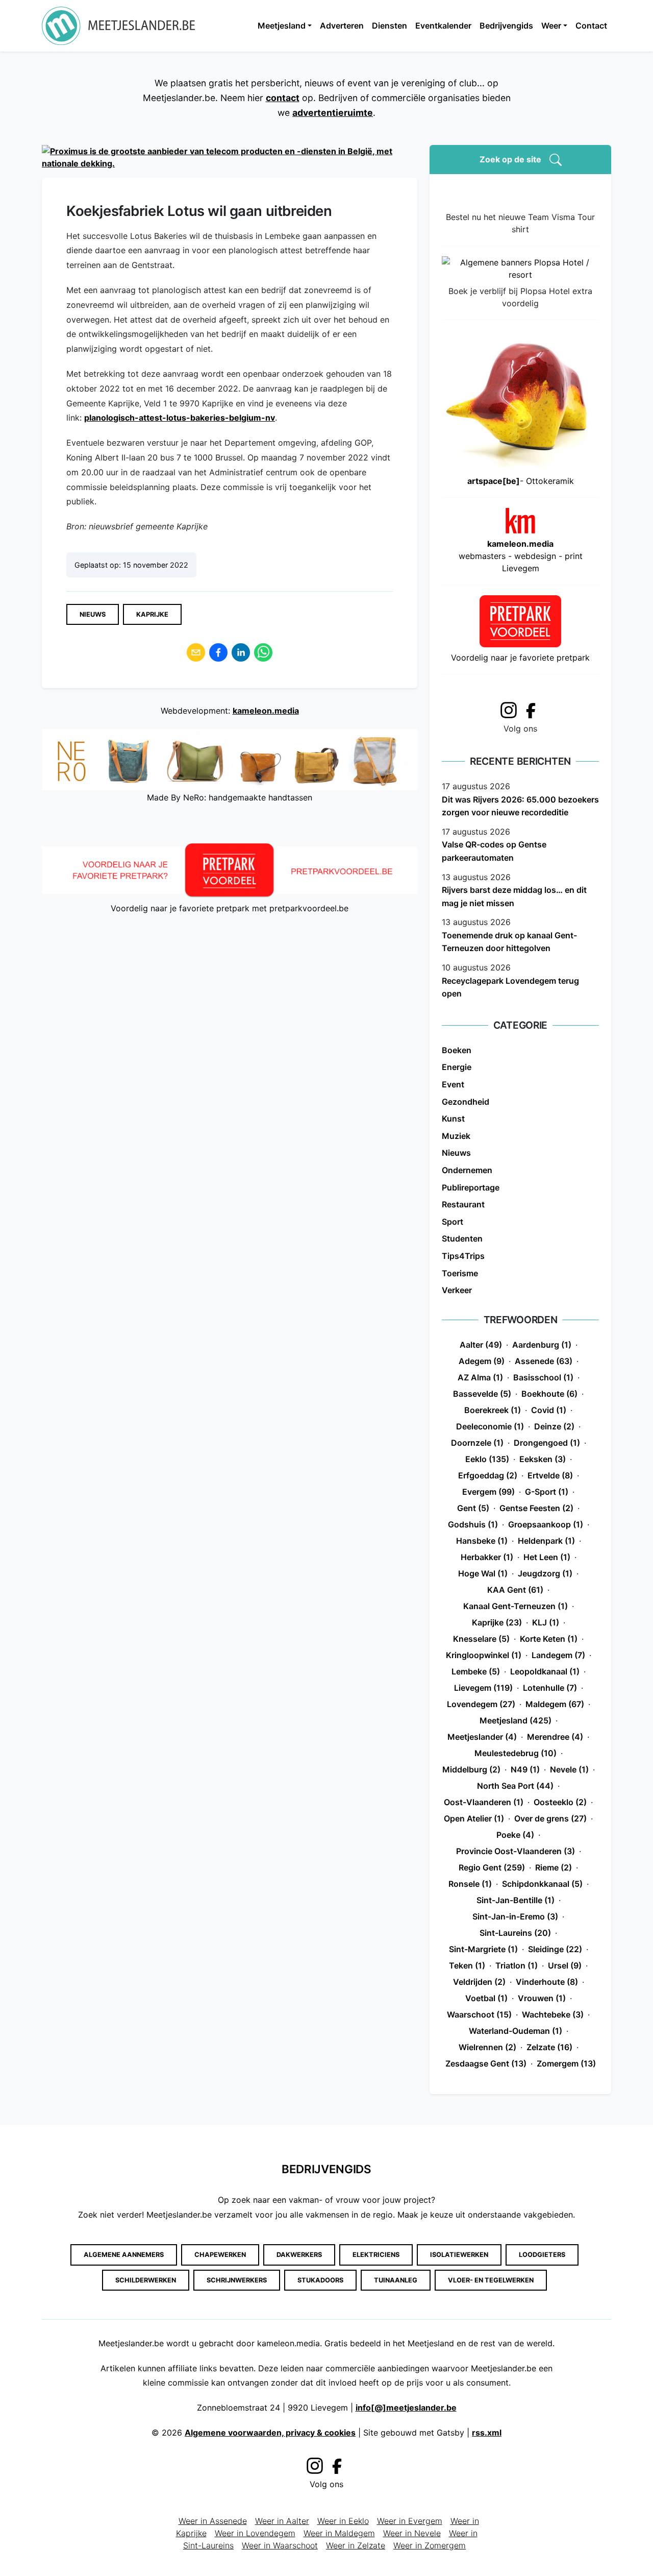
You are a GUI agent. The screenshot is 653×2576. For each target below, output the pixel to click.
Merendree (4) (555, 1737)
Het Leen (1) (547, 1557)
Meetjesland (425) (516, 1720)
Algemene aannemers (124, 2255)
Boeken (457, 1050)
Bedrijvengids (506, 26)
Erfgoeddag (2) (488, 1475)
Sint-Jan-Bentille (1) (516, 1900)
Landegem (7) (558, 1655)
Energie (457, 1067)
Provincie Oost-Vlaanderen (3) (516, 1851)
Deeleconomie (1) (490, 1426)
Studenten (462, 1238)
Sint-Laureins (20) (515, 1933)
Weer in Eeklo (343, 2521)
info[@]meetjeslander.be (406, 2408)
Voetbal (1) (486, 1998)
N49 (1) (525, 1769)
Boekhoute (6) (549, 1394)
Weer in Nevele (412, 2533)
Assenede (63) (544, 1361)
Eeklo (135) (487, 1459)
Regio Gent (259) (492, 1867)
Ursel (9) (565, 1965)
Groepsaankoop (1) (546, 1524)
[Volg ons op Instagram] (509, 709)
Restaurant (463, 1204)
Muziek (456, 1136)
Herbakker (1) (487, 1557)
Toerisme (460, 1273)
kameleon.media (266, 711)
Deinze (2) (554, 1426)
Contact (591, 26)
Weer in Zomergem (430, 2545)
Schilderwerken (146, 2280)
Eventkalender (443, 26)
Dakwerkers (299, 2255)
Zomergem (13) (566, 2063)
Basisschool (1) (543, 1377)
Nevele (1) (569, 1769)
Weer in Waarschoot (280, 2545)
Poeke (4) (515, 1835)
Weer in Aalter (282, 2521)
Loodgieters (542, 2255)
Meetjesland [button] (282, 26)
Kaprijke (152, 614)
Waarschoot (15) (479, 2014)
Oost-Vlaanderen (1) (484, 1802)
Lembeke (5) (476, 1671)
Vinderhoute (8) (547, 1982)
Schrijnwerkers (237, 2280)
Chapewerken (220, 2255)
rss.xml (487, 2433)
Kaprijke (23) (497, 1622)
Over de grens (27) (550, 1818)
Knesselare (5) (481, 1639)
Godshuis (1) (473, 1524)
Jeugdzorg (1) (545, 1573)
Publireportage (471, 1187)
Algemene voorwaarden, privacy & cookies (270, 2433)
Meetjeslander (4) (482, 1737)
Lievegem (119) (483, 1688)
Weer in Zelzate (356, 2545)
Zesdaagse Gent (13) (486, 2063)
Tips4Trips (463, 1256)
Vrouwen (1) (542, 1998)
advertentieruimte (333, 113)
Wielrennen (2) (487, 2047)
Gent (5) (473, 1508)
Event (453, 1084)
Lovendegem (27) (481, 1704)
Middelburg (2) (471, 1769)
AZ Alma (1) (480, 1377)
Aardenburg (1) (542, 1345)
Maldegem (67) (555, 1704)
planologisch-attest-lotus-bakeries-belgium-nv (180, 418)
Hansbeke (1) (482, 1541)
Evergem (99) (488, 1492)
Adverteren (342, 26)
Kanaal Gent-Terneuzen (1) (516, 1606)
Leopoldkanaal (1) (545, 1671)
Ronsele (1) (470, 1884)
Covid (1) (549, 1410)
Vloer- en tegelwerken (491, 2280)
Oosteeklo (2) (560, 1802)
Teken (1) (467, 1965)
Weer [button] (551, 26)
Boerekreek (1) (493, 1410)
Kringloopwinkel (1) (484, 1655)
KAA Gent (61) (515, 1590)
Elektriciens (376, 2255)
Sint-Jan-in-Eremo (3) (515, 1916)
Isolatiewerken (459, 2255)
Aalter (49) (481, 1345)
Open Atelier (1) (474, 1818)
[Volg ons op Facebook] (534, 710)
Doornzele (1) (477, 1443)
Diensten (390, 26)
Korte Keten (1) (549, 1639)
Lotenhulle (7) (550, 1688)
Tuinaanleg (396, 2280)
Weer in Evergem (410, 2521)
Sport (453, 1222)
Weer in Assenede (213, 2521)
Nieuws (93, 614)
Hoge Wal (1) (483, 1573)
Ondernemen (467, 1170)
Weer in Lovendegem (255, 2533)
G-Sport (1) (547, 1492)
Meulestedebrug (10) (516, 1753)
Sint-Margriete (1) (483, 1949)
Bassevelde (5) (482, 1394)
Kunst (453, 1119)
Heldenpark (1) (546, 1541)
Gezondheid (466, 1102)
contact (283, 98)
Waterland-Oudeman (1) (516, 2031)
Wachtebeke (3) (553, 2014)
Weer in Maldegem (339, 2533)
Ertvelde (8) (550, 1475)
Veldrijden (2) (479, 1982)
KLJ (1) (546, 1622)
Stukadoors (320, 2280)
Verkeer (457, 1290)
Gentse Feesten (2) (536, 1508)
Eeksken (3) (543, 1459)
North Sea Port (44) (515, 1786)
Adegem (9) (482, 1361)
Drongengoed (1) (547, 1443)
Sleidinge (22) (555, 1949)
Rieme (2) (554, 1867)
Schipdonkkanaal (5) (542, 1884)
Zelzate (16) (549, 2047)
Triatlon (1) (517, 1965)
